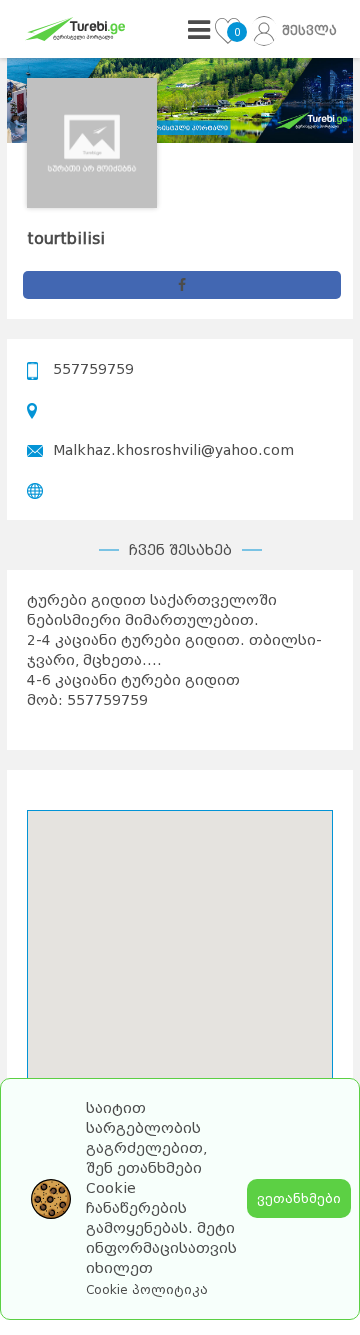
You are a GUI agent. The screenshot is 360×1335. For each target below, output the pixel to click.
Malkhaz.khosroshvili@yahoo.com (173, 450)
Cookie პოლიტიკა (147, 1290)
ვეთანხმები (299, 1198)
